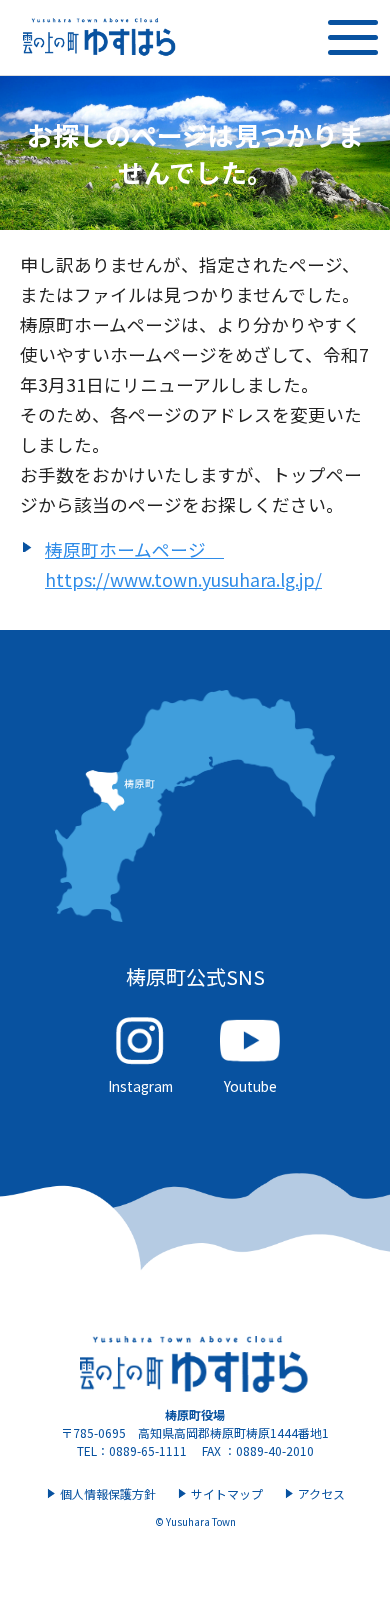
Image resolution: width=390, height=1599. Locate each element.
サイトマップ (227, 1493)
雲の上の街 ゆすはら (100, 37)
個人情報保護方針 (108, 1493)
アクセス (321, 1493)
